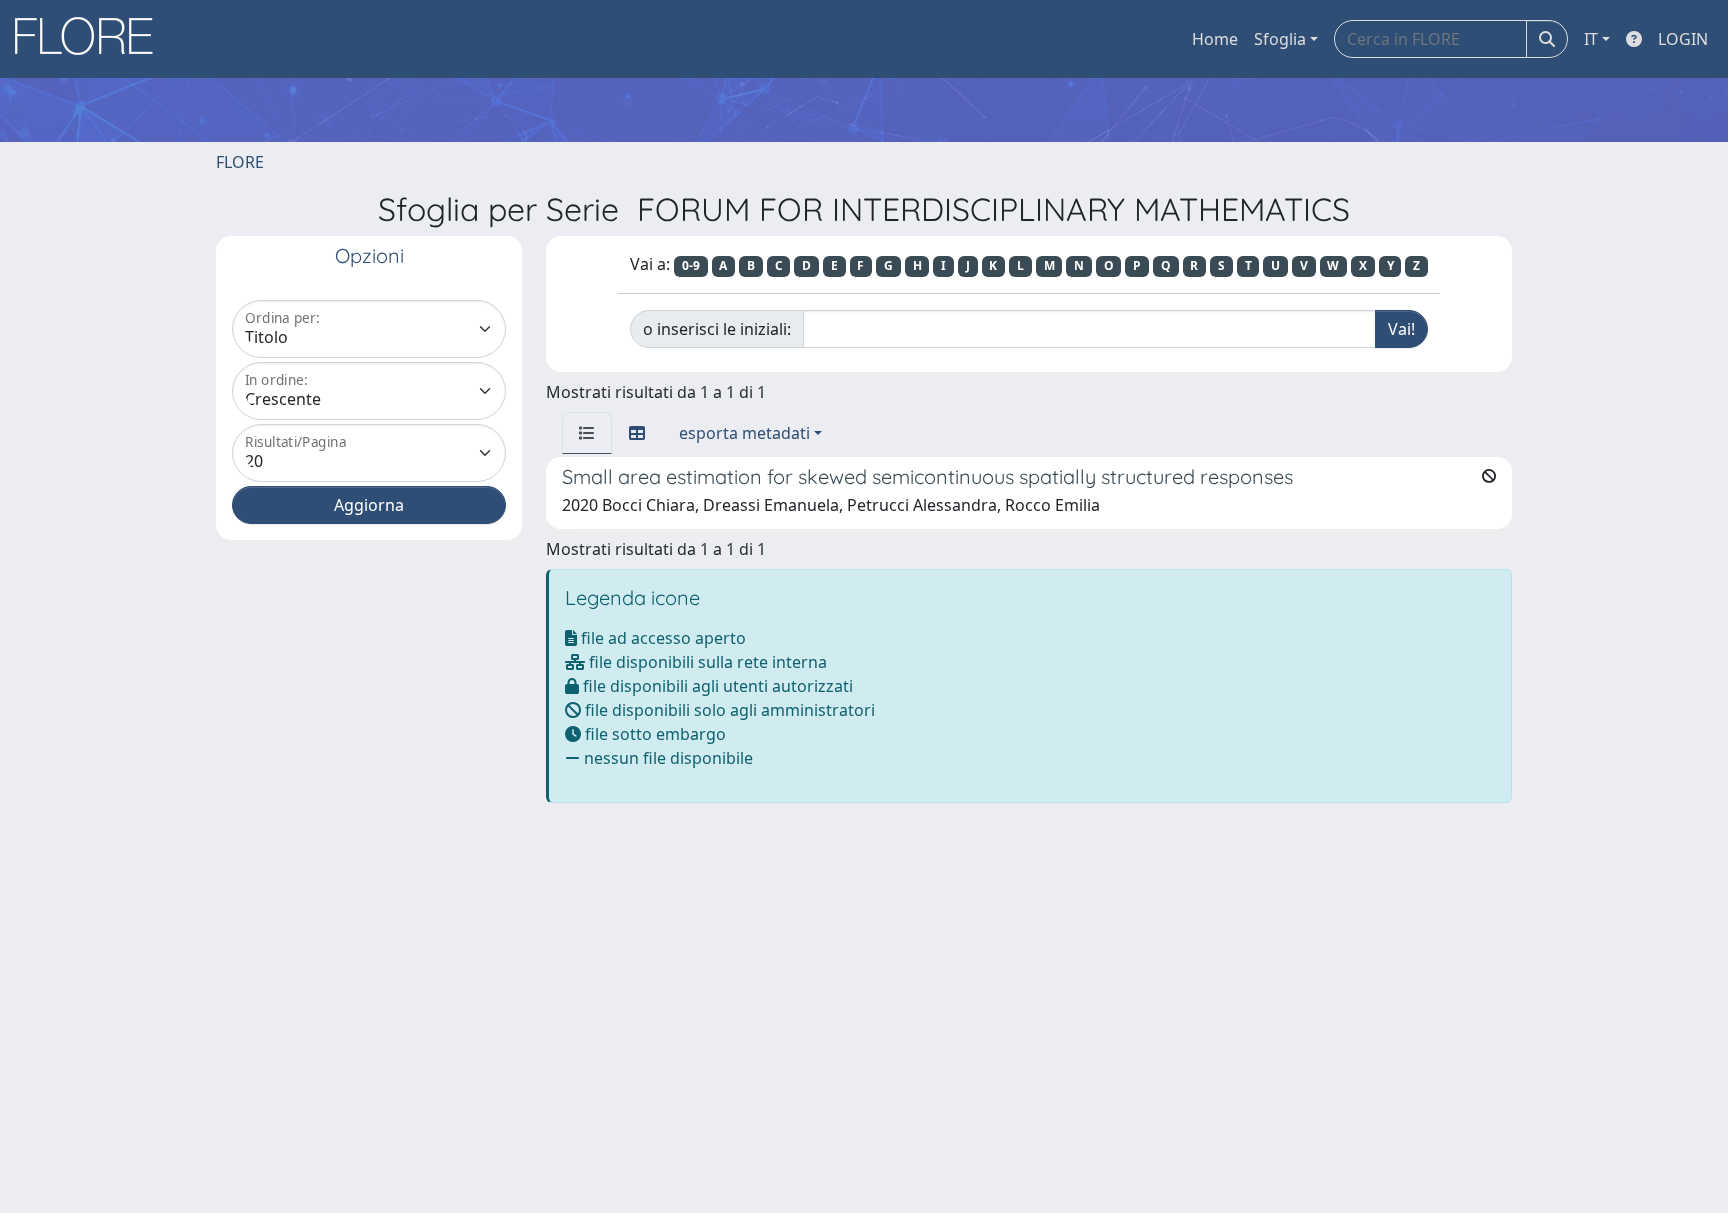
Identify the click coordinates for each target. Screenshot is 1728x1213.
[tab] (587, 433)
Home (1215, 39)
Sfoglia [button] (1280, 39)
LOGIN (1683, 39)
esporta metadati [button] (744, 433)
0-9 (691, 265)
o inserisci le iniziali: (717, 329)
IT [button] (1591, 39)
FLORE (240, 162)
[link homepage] (91, 39)
